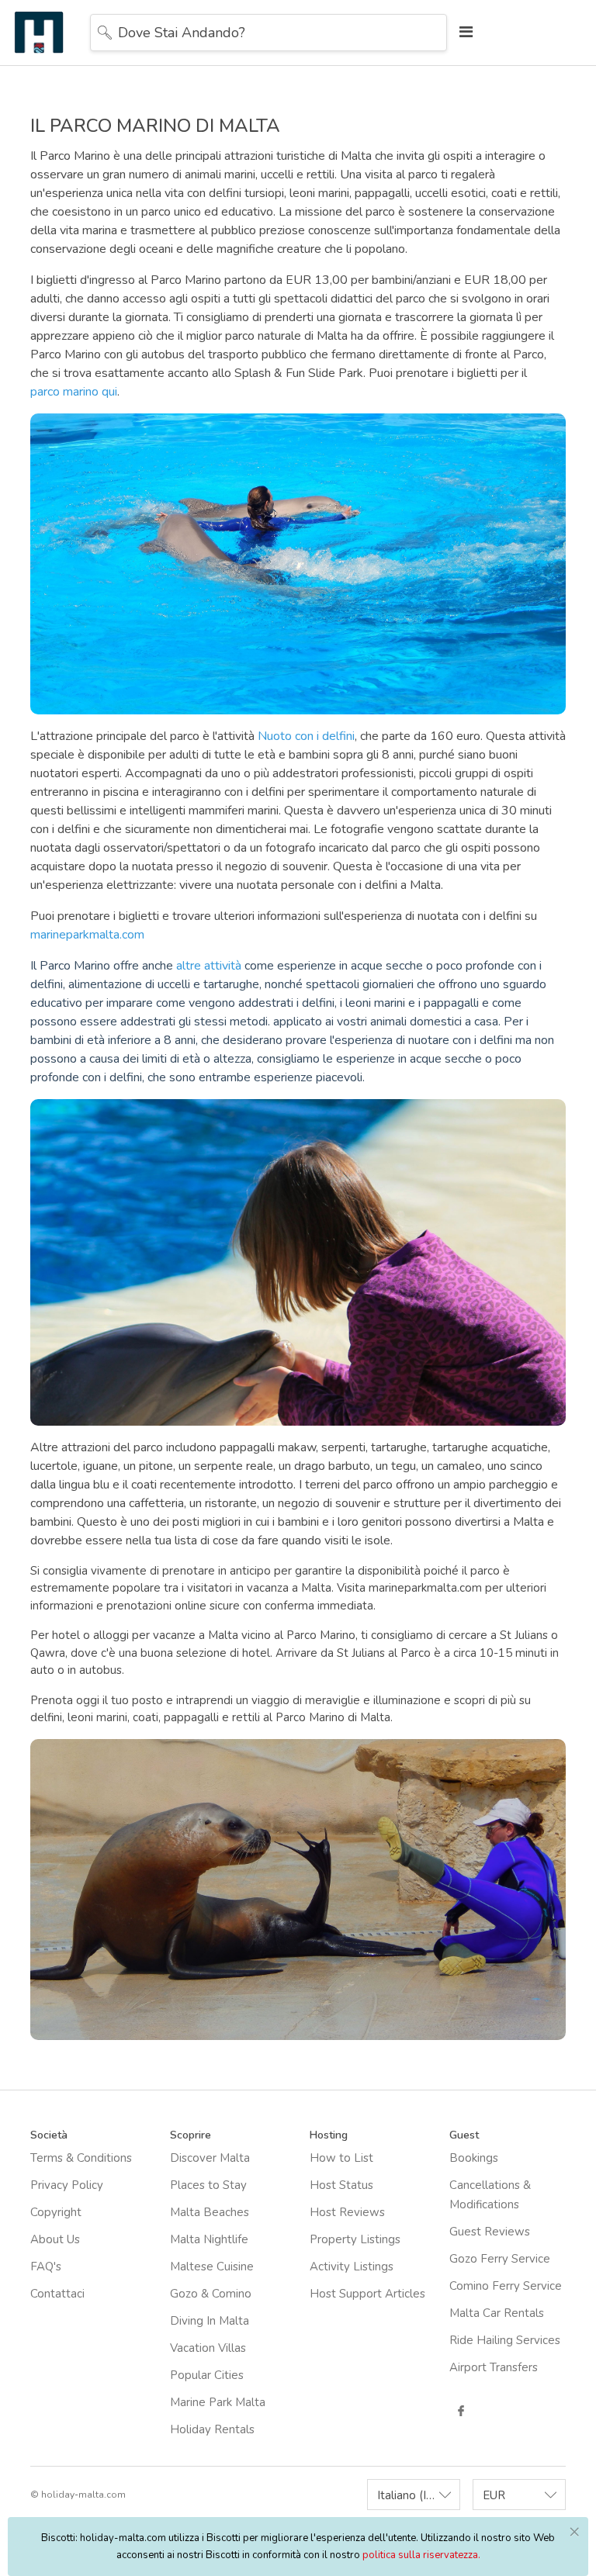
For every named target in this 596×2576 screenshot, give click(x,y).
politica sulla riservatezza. (421, 2555)
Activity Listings (352, 2267)
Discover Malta (210, 2158)
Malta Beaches (210, 2212)
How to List (341, 2158)
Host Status (341, 2185)
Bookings (474, 2158)
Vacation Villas (208, 2348)
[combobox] (414, 2495)
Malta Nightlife (209, 2239)
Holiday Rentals (212, 2429)
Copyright (56, 2212)
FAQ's (46, 2267)
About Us (55, 2239)
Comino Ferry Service (506, 2286)
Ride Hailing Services (505, 2340)
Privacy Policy (67, 2185)
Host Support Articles (367, 2294)
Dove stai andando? (182, 33)
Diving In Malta (210, 2321)
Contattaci (57, 2294)
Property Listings (355, 2239)
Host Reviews (347, 2212)
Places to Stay (208, 2185)
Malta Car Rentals (497, 2313)
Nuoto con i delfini (306, 736)
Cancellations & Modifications (490, 2195)
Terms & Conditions (81, 2158)
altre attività (209, 966)
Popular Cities (207, 2375)
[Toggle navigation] (462, 32)
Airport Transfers (494, 2367)
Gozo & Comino (211, 2294)
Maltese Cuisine (212, 2267)
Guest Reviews (490, 2232)
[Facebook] (461, 2411)
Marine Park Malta (218, 2402)
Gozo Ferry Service (500, 2259)
